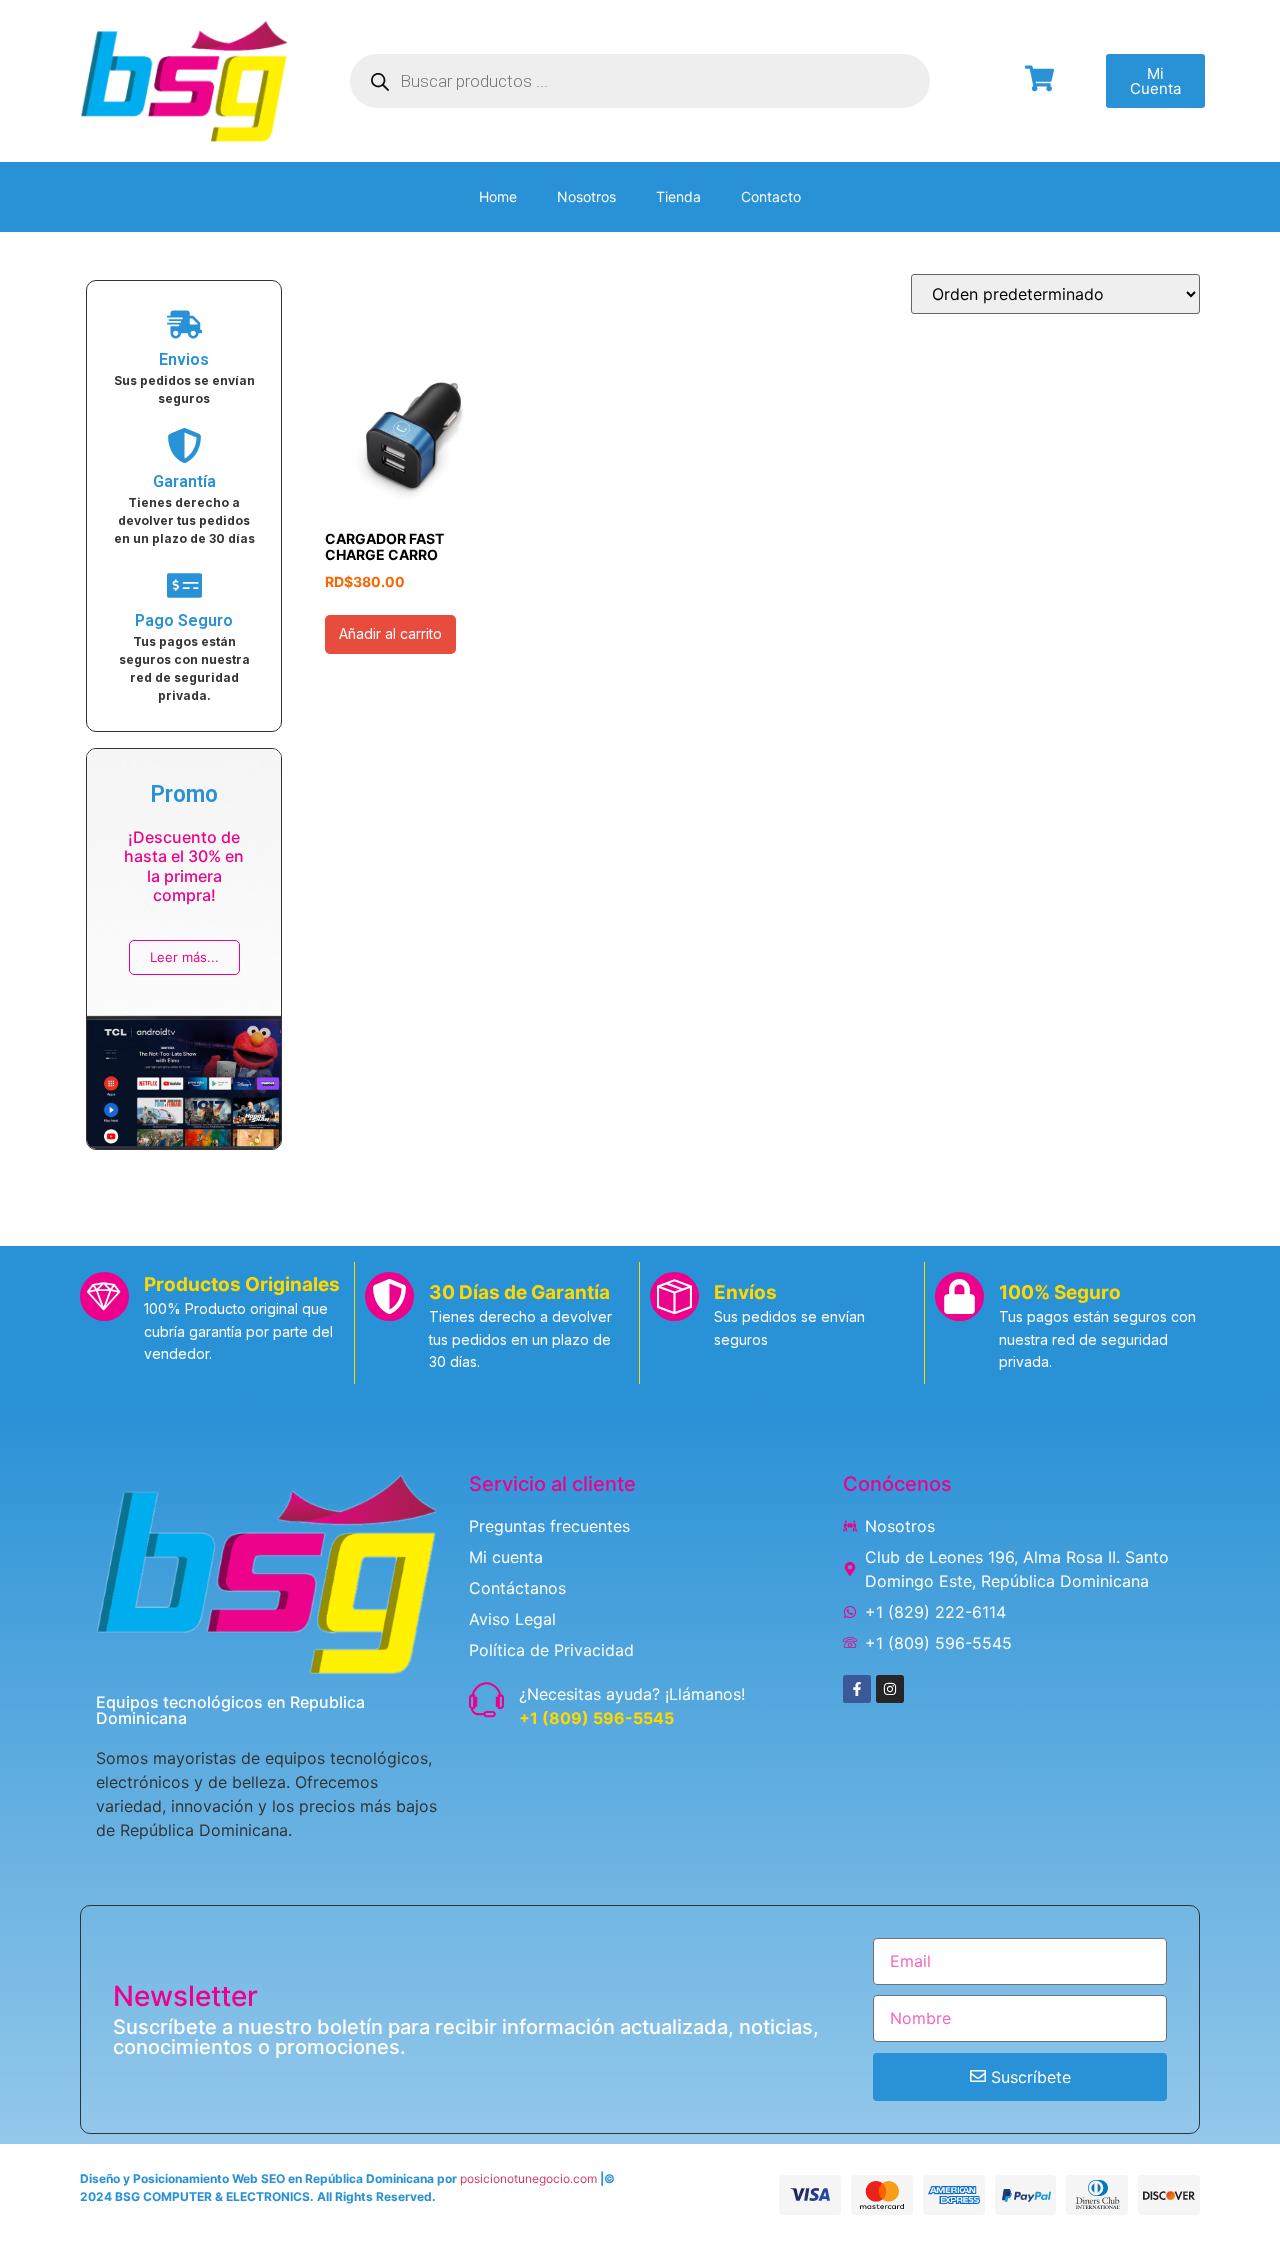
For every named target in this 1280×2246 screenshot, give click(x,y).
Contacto (771, 196)
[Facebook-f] (857, 1689)
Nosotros (586, 196)
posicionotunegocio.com (528, 2178)
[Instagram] (890, 1689)
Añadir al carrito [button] (390, 633)
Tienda (678, 196)
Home (498, 196)
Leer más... (184, 957)
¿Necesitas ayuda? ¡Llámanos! (632, 1694)
